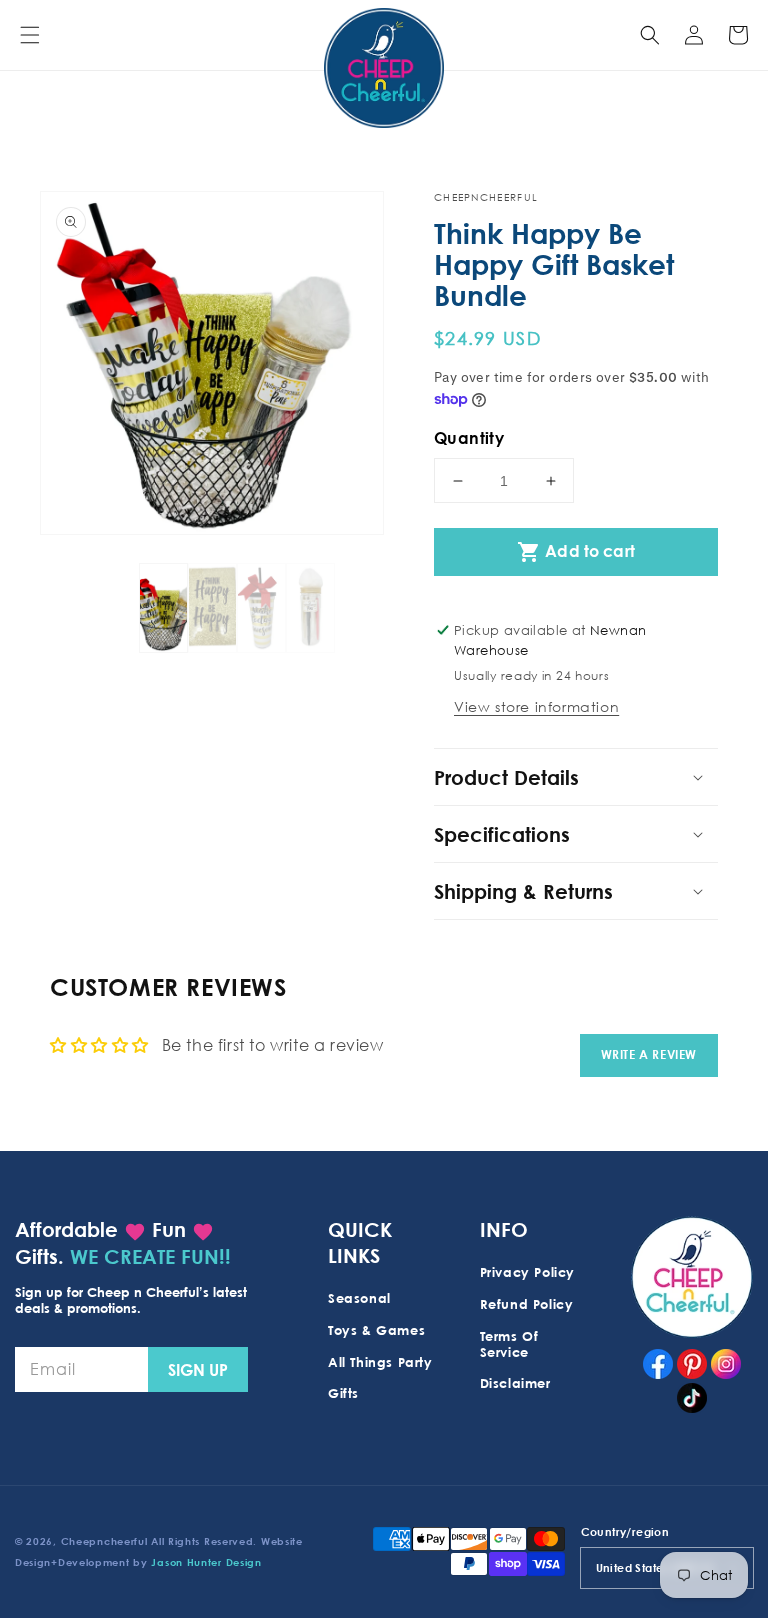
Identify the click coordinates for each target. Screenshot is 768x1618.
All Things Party (380, 1362)
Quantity (469, 438)
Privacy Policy (527, 1272)
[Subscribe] (198, 1369)
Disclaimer (515, 1383)
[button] (30, 35)
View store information (536, 706)
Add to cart (576, 552)
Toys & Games (376, 1330)
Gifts (343, 1393)
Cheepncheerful (104, 1541)
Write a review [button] (649, 1054)
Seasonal (359, 1298)
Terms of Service (509, 1344)
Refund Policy (527, 1304)
